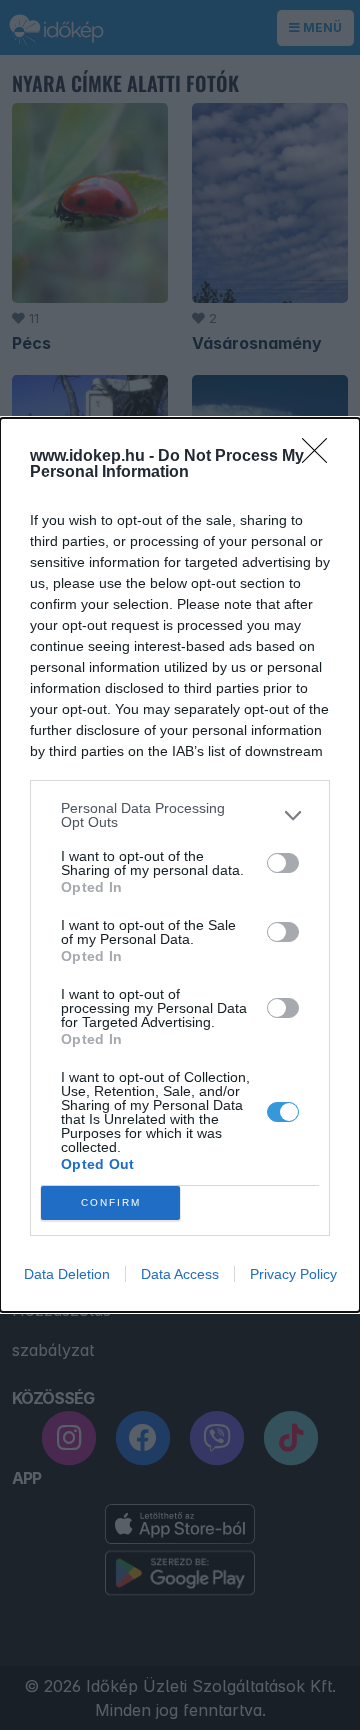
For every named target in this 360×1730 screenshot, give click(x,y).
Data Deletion (67, 1274)
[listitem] (180, 815)
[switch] (283, 863)
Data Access (180, 1274)
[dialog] (180, 865)
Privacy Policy (293, 1274)
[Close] (321, 457)
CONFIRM (111, 1202)
